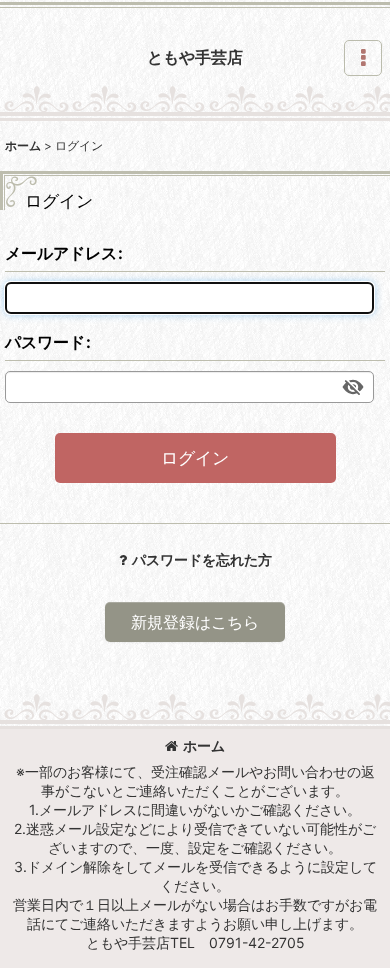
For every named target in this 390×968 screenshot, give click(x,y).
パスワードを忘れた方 (202, 559)
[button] (363, 58)
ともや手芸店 (195, 57)
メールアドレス (61, 253)
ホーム (204, 745)
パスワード (45, 342)
